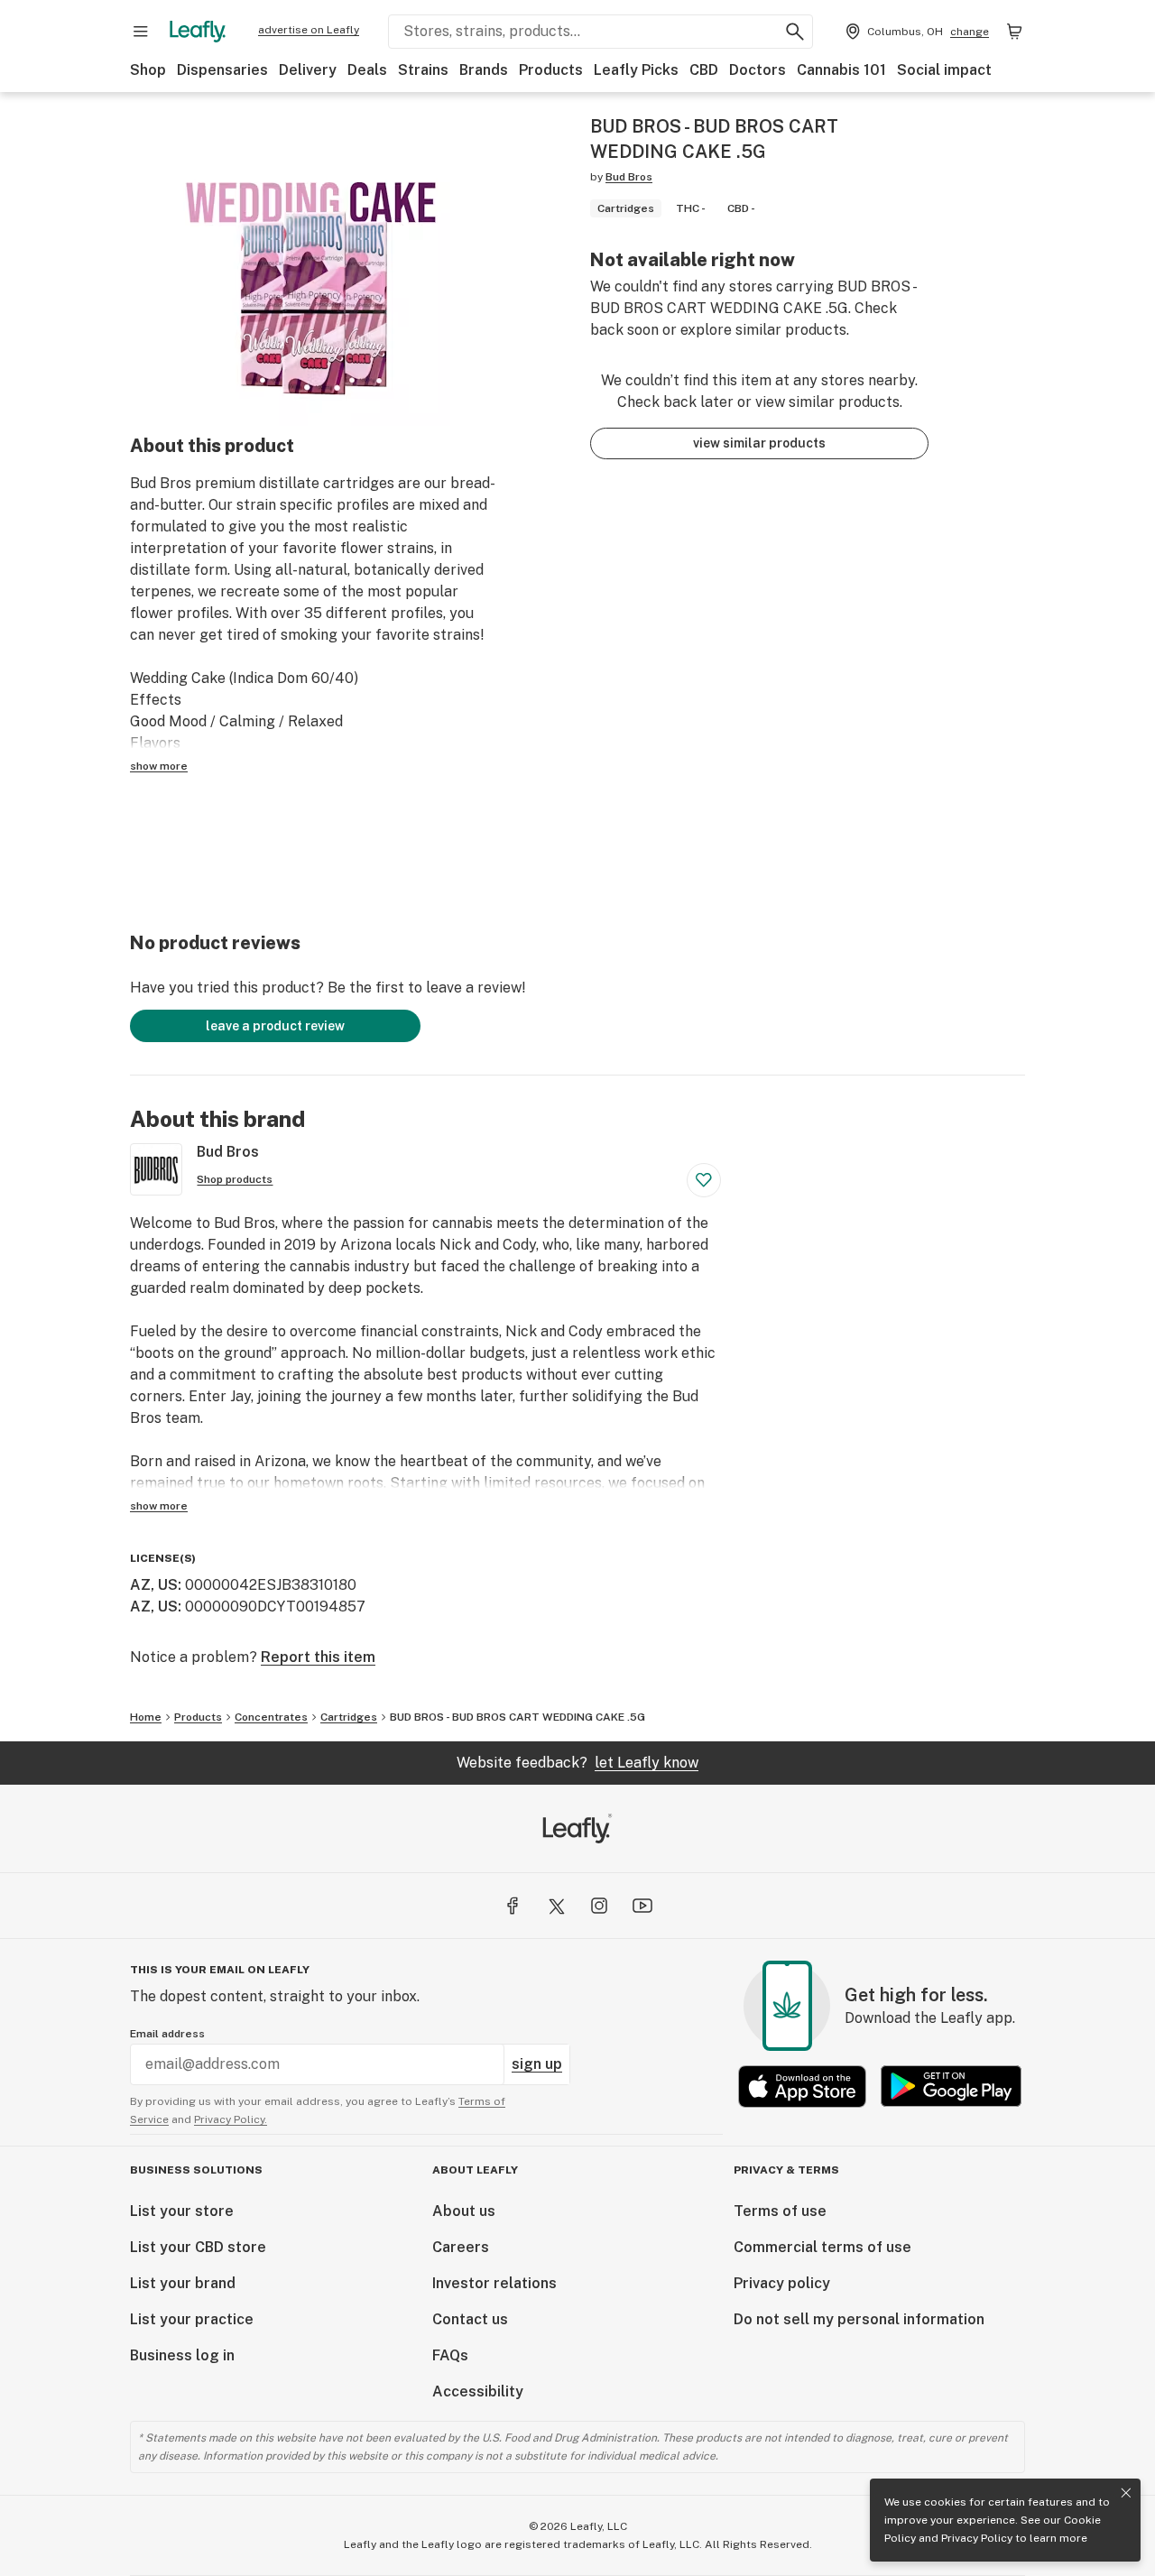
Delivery (308, 70)
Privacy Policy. (231, 2119)
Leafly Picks (636, 70)
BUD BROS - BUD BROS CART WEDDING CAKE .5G (517, 1717)
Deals (367, 70)
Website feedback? (577, 1763)
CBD (704, 70)
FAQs (450, 2355)
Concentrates (271, 1717)
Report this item (318, 1657)
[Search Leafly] (795, 32)
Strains (423, 70)
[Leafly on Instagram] (599, 1906)
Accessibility (478, 2391)
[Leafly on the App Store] (802, 2087)
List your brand (183, 2283)
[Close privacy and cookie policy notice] (1126, 2493)
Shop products (235, 1179)
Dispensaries (222, 70)
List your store (182, 2211)
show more (159, 766)
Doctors (758, 70)
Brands (484, 70)
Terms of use (780, 2211)
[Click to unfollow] (704, 1180)
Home (146, 1717)
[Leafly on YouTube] (642, 1906)
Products (551, 70)
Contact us (470, 2319)
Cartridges (349, 1717)
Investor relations (494, 2283)
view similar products (759, 443)
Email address (167, 2034)
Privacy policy (782, 2283)
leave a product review (275, 1026)
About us (464, 2211)
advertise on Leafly (309, 30)
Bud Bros (629, 177)
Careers (461, 2247)
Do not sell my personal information (859, 2319)
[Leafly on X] (556, 1906)
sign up (537, 2064)
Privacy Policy (977, 2538)
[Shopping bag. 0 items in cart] (1014, 32)
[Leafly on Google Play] (951, 2087)
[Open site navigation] (141, 32)
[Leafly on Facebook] (513, 1906)
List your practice (192, 2319)
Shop (148, 70)
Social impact (944, 70)
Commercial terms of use (822, 2247)
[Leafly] (198, 32)
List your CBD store (198, 2247)
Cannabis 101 (841, 70)
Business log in (182, 2355)
